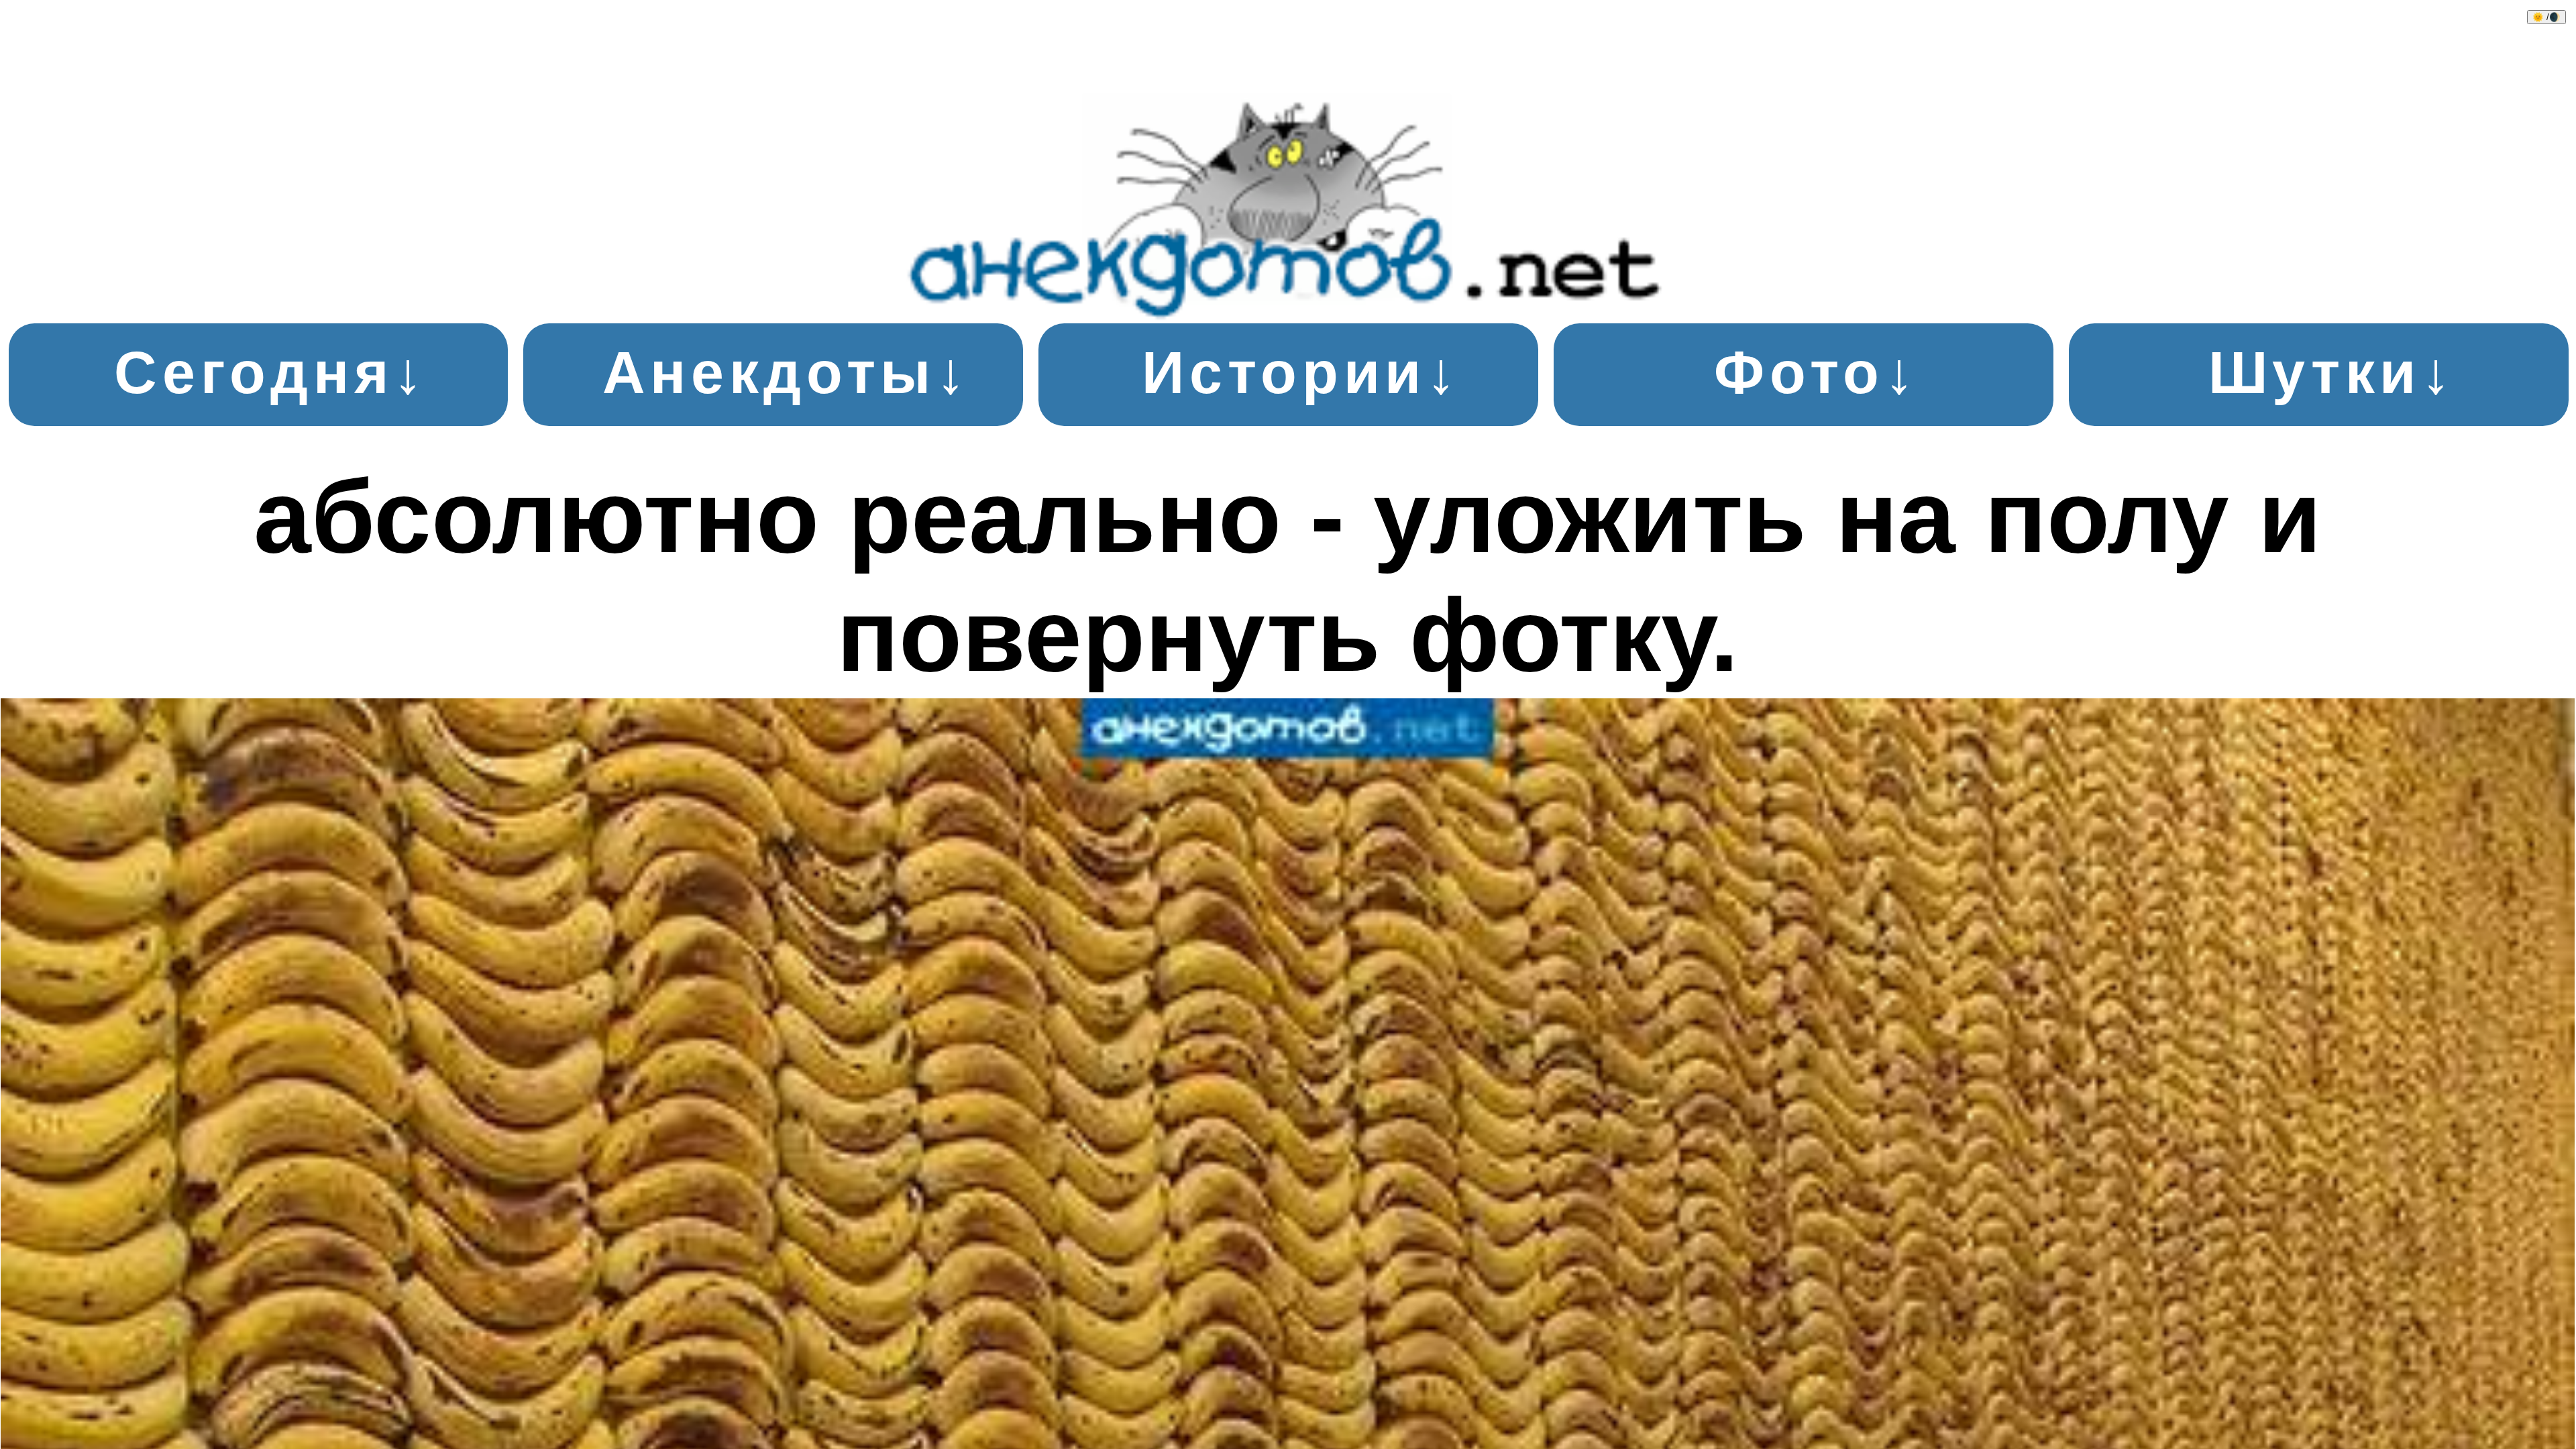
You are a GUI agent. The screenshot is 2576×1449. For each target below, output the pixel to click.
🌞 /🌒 (2546, 17)
